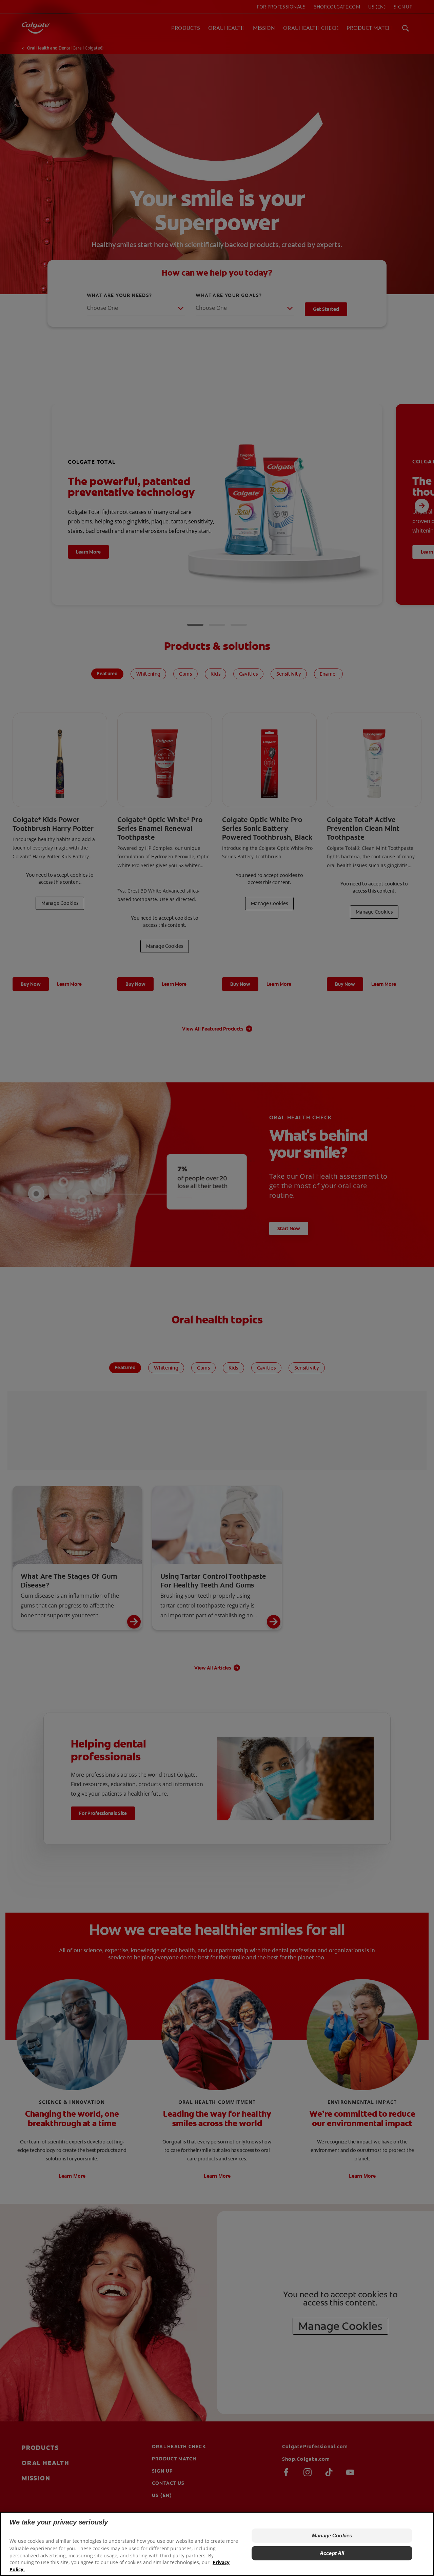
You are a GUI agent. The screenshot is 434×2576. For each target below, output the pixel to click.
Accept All (332, 2553)
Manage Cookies (332, 2535)
